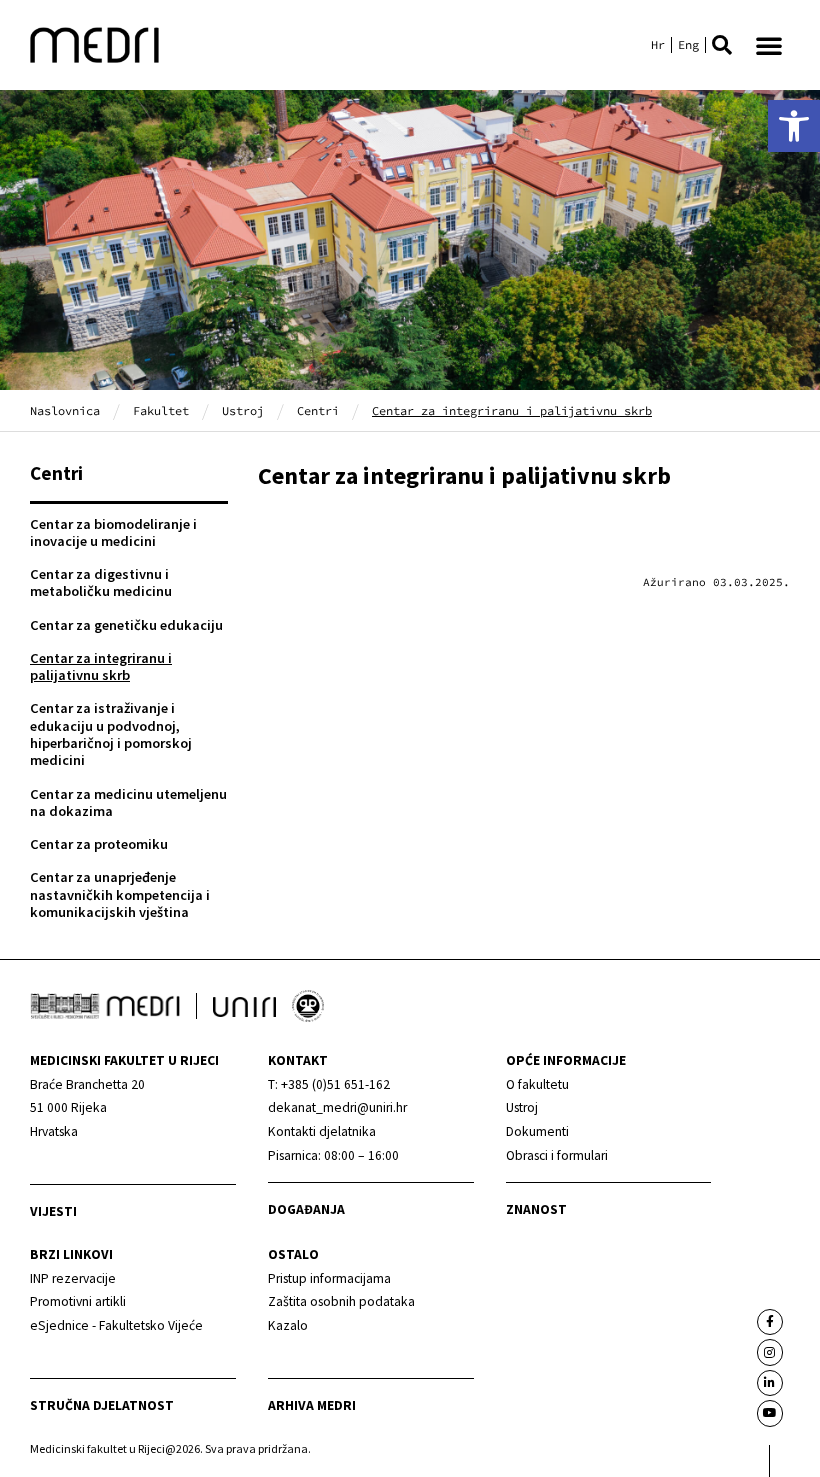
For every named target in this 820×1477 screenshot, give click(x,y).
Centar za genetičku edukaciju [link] (126, 625)
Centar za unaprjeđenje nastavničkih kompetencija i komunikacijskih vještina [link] (120, 894)
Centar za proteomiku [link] (99, 844)
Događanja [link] (306, 1209)
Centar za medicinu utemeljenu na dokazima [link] (128, 802)
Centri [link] (318, 410)
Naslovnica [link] (65, 410)
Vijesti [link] (53, 1211)
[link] (794, 126)
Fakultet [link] (161, 410)
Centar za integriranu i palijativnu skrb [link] (101, 666)
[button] (722, 45)
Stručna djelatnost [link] (102, 1405)
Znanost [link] (536, 1209)
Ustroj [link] (243, 410)
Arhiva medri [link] (312, 1405)
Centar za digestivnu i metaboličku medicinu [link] (101, 582)
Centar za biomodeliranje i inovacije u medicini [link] (113, 532)
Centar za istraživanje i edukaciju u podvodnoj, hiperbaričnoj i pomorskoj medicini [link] (111, 734)
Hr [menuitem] (658, 45)
